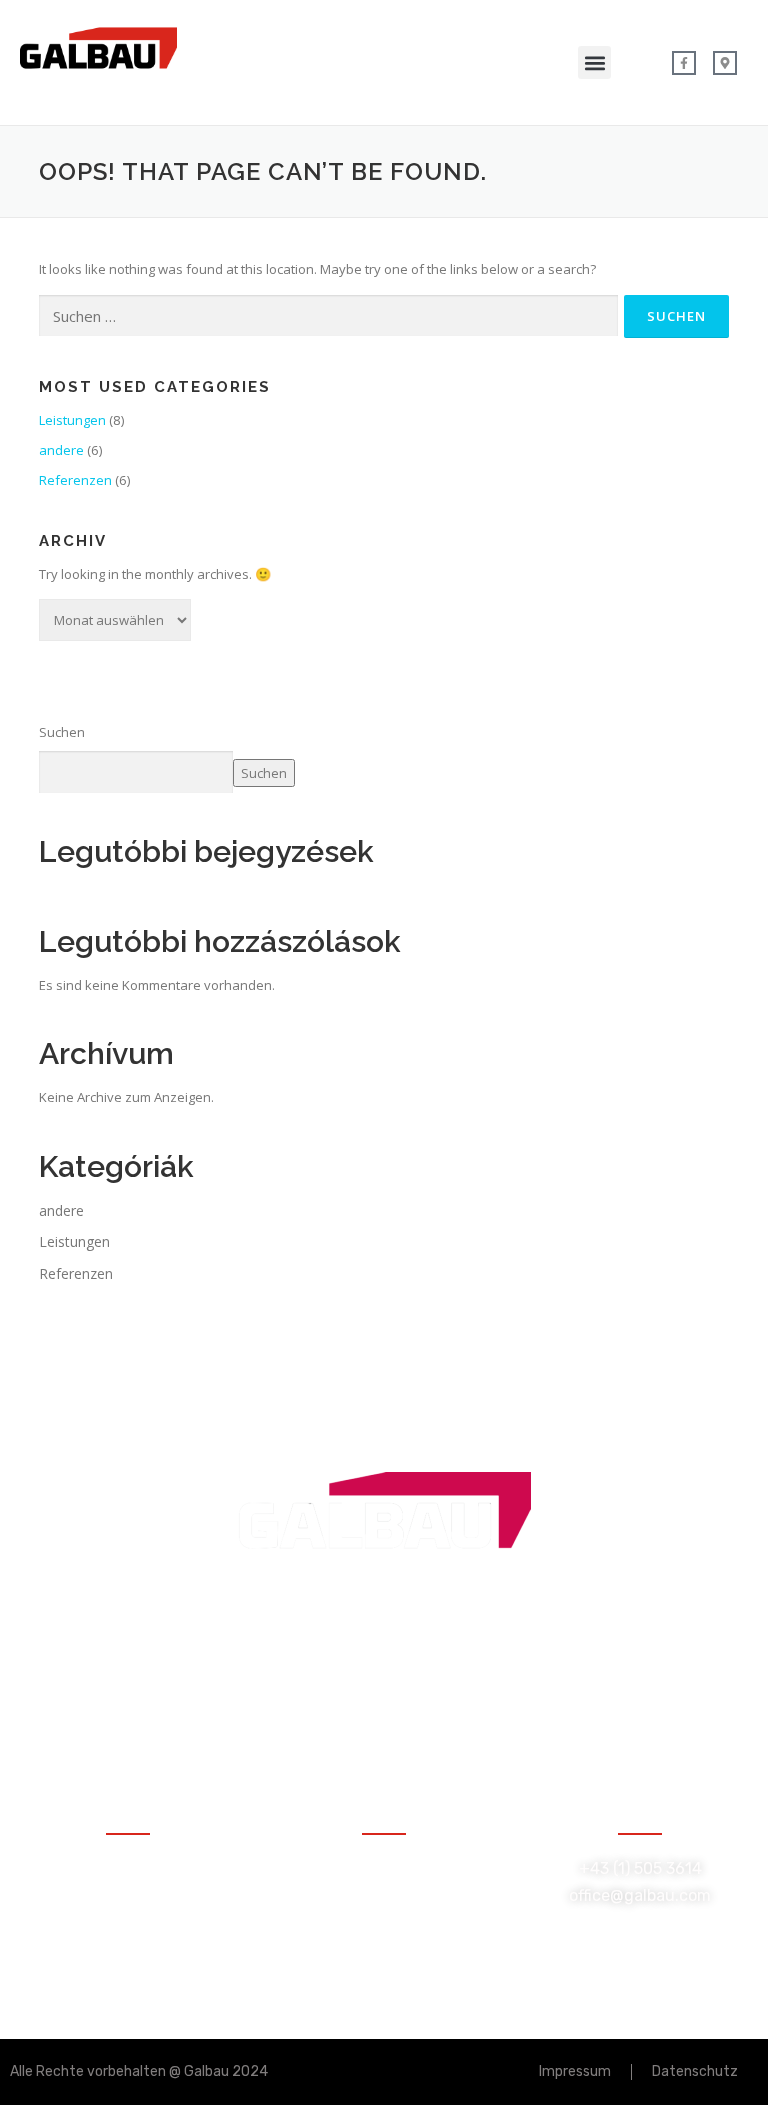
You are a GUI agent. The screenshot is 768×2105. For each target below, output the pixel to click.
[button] (594, 62)
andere (61, 450)
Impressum (575, 2071)
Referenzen (75, 480)
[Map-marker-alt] (725, 63)
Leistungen (72, 420)
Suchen (62, 732)
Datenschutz (695, 2071)
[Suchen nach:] (328, 316)
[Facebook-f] (684, 63)
